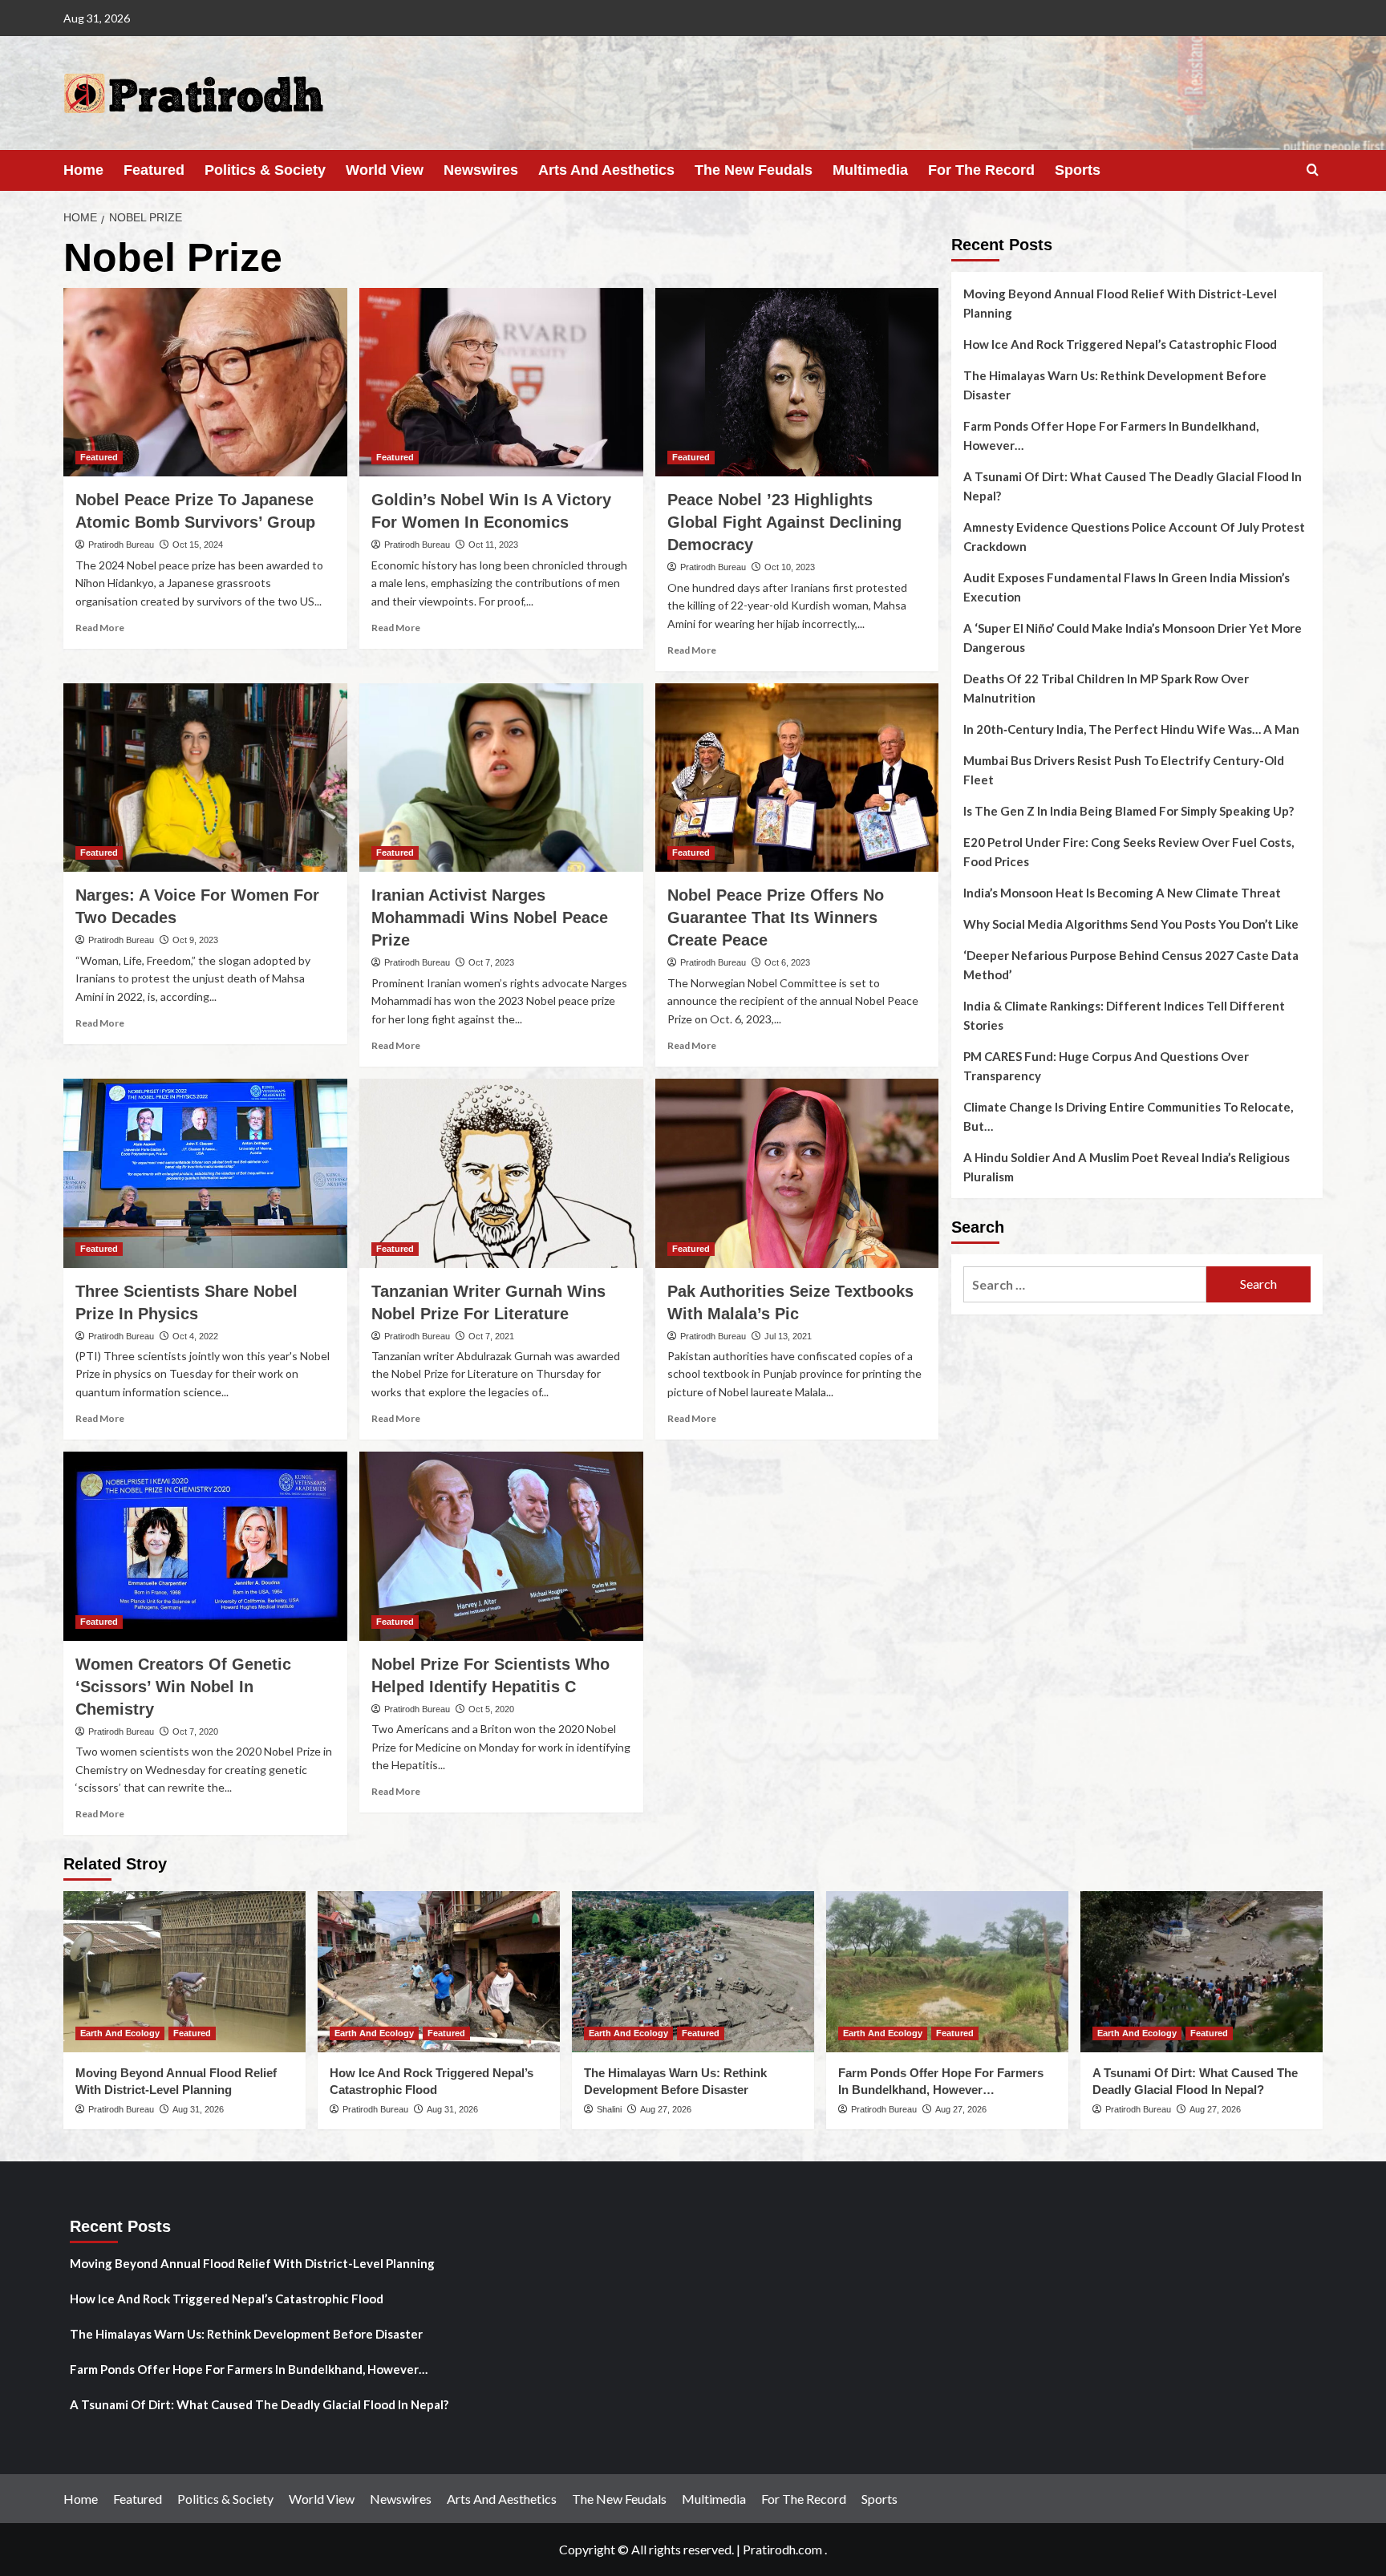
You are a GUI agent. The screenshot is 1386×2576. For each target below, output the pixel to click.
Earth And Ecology (120, 2033)
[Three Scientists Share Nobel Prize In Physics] (205, 1173)
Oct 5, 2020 (491, 1709)
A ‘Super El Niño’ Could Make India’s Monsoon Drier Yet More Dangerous (1133, 638)
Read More (100, 628)
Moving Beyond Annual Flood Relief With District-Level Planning (1120, 303)
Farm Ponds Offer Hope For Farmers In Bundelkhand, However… (1111, 435)
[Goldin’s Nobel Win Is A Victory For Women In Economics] (501, 383)
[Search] (1313, 170)
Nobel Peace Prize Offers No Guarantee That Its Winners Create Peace (776, 917)
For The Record (981, 170)
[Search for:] (1085, 1284)
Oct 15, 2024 (198, 545)
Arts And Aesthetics (606, 170)
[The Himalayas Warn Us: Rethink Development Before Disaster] (693, 1972)
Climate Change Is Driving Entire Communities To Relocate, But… (1128, 1116)
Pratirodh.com (782, 2549)
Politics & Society (265, 170)
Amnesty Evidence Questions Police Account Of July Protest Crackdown (1134, 537)
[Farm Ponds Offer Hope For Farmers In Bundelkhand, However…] (947, 1972)
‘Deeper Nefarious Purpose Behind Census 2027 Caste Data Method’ (1131, 965)
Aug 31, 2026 (198, 2109)
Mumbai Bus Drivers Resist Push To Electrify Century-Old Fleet (1124, 770)
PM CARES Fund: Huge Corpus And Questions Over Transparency (1106, 1066)
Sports (1078, 170)
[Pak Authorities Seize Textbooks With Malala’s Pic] (797, 1173)
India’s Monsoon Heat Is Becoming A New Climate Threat (1122, 893)
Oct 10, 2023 (790, 567)
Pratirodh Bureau (121, 545)
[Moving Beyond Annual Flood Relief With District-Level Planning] (184, 1972)
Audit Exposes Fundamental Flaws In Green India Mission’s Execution (1127, 587)
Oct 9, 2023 (195, 940)
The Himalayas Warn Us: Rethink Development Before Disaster (1115, 385)
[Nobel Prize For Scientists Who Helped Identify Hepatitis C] (501, 1546)
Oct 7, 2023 (491, 962)
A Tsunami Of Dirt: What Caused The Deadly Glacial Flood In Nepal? (1133, 486)
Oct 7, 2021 (491, 1336)
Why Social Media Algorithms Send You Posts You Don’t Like (1131, 924)
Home (83, 170)
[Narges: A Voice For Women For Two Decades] (205, 778)
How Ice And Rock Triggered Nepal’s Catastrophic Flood (1120, 344)
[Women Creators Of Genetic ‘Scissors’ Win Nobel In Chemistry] (205, 1546)
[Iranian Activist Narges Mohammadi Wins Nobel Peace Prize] (501, 778)
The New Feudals (754, 170)
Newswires (481, 170)
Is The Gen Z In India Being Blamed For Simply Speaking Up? (1129, 811)
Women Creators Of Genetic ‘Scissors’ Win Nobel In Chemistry (183, 1687)
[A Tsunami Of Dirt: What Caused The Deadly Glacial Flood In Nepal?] (1202, 1972)
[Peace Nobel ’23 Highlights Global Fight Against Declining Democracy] (797, 383)
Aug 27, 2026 (666, 2109)
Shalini (609, 2109)
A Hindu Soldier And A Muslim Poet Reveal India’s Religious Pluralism (1127, 1167)
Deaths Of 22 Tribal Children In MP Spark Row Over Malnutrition (1106, 688)
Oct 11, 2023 (493, 545)
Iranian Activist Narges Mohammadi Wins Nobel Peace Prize (490, 917)
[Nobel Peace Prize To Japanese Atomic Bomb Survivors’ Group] (205, 383)
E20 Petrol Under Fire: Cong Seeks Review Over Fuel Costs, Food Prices (1129, 852)
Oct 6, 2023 (787, 962)
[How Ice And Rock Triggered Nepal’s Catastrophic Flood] (439, 1972)
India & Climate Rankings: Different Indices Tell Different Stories (1124, 1015)
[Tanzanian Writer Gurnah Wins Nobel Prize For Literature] (501, 1173)
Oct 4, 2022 (195, 1336)
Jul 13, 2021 (788, 1336)
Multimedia (870, 170)
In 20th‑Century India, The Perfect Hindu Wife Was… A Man (1131, 729)
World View (385, 170)
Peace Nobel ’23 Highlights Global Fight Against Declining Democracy (784, 522)
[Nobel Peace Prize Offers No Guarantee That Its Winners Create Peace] (797, 778)
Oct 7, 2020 (195, 1732)
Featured (154, 170)
